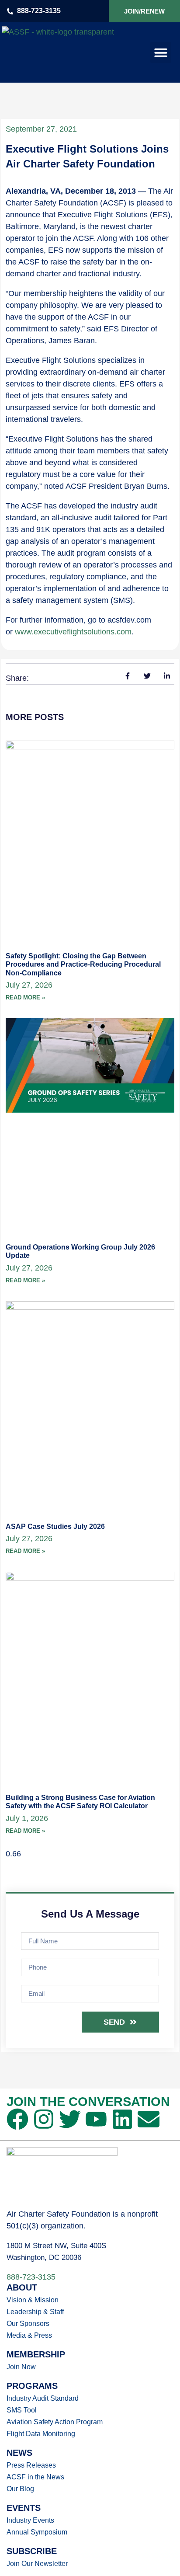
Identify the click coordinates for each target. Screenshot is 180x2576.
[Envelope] (149, 2119)
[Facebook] (17, 2119)
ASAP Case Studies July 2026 (55, 1526)
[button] (161, 52)
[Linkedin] (122, 2119)
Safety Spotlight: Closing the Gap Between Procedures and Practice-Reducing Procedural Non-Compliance (83, 964)
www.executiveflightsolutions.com (73, 632)
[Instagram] (44, 2119)
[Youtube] (96, 2119)
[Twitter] (70, 2119)
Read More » (25, 997)
